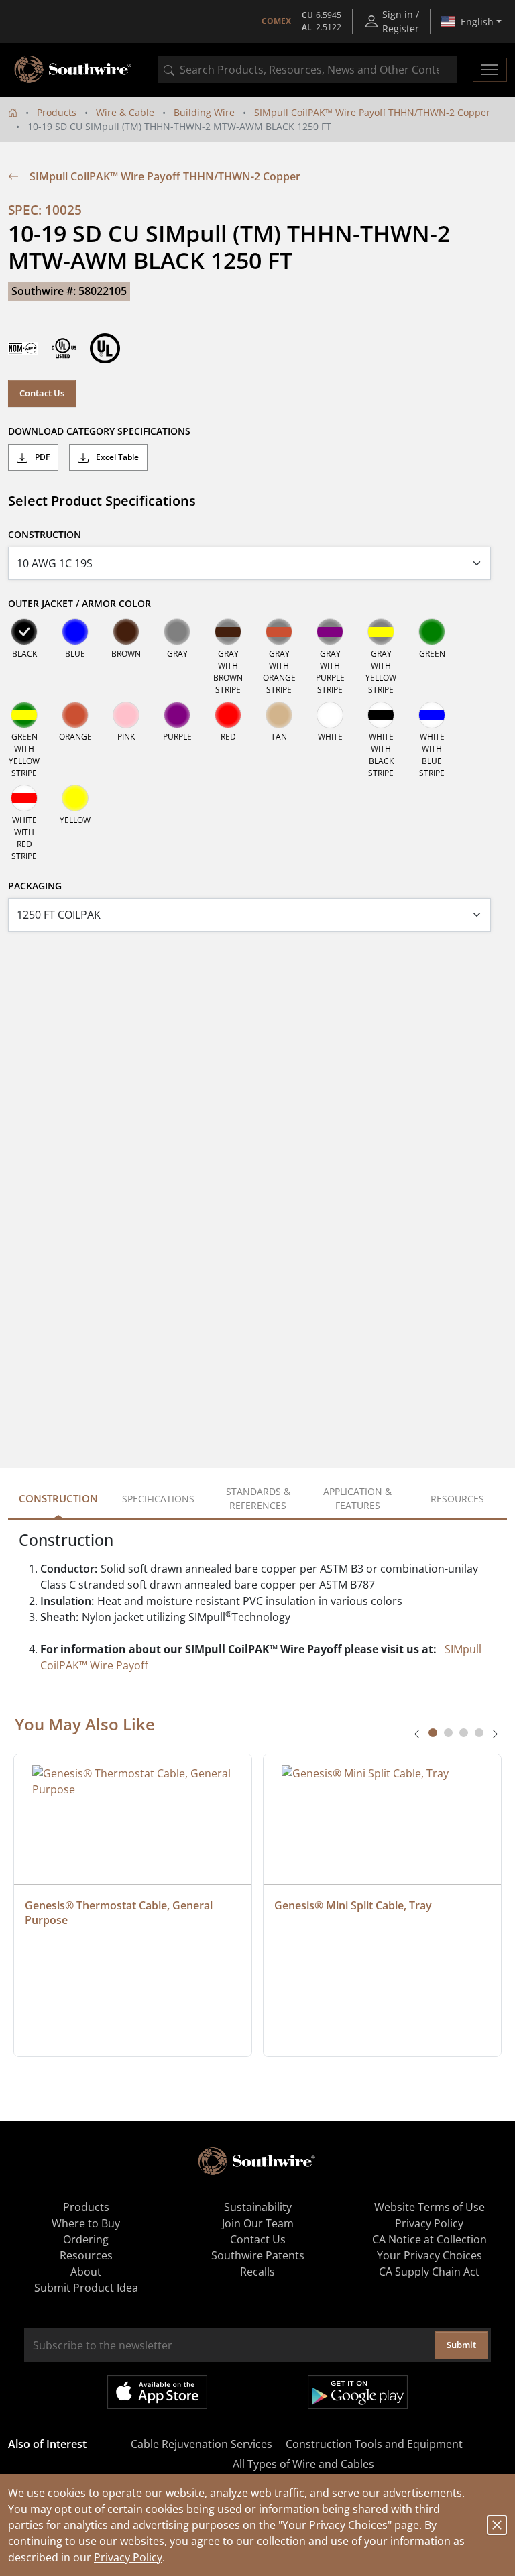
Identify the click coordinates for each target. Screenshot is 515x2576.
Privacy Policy (128, 2557)
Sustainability (258, 2207)
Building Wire (204, 112)
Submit (461, 2345)
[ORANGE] (75, 715)
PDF (41, 457)
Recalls (257, 2272)
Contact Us (42, 393)
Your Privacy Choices (430, 2255)
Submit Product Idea (86, 2288)
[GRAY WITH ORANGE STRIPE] (279, 632)
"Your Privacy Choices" (335, 2525)
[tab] (433, 1733)
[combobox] (307, 70)
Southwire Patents (258, 2255)
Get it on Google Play (358, 2392)
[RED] (228, 715)
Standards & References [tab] (258, 1498)
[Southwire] (74, 70)
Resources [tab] (457, 1499)
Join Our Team (258, 2223)
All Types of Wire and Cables (303, 2464)
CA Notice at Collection (430, 2239)
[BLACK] (24, 632)
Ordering (86, 2239)
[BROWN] (126, 632)
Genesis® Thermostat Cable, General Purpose (120, 1913)
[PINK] (126, 715)
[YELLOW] (75, 798)
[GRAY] (177, 632)
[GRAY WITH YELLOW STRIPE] (381, 632)
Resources (86, 2255)
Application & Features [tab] (357, 1498)
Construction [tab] (58, 1498)
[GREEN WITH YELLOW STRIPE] (24, 715)
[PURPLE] (177, 715)
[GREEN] (432, 632)
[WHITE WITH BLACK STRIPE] (381, 715)
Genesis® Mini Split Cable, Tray (353, 1905)
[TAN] (279, 715)
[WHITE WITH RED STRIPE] (24, 798)
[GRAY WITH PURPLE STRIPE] (330, 632)
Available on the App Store (157, 2392)
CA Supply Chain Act (429, 2272)
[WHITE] (330, 715)
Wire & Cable (125, 112)
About (86, 2272)
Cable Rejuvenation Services (202, 2444)
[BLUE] (75, 632)
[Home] (13, 112)
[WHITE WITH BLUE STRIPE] (432, 715)
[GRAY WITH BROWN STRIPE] (228, 632)
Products (57, 112)
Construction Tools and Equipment (374, 2444)
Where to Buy (86, 2223)
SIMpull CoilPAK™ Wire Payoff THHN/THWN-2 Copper (372, 112)
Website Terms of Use (430, 2207)
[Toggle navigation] (490, 70)
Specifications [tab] (158, 1499)
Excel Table (116, 457)
